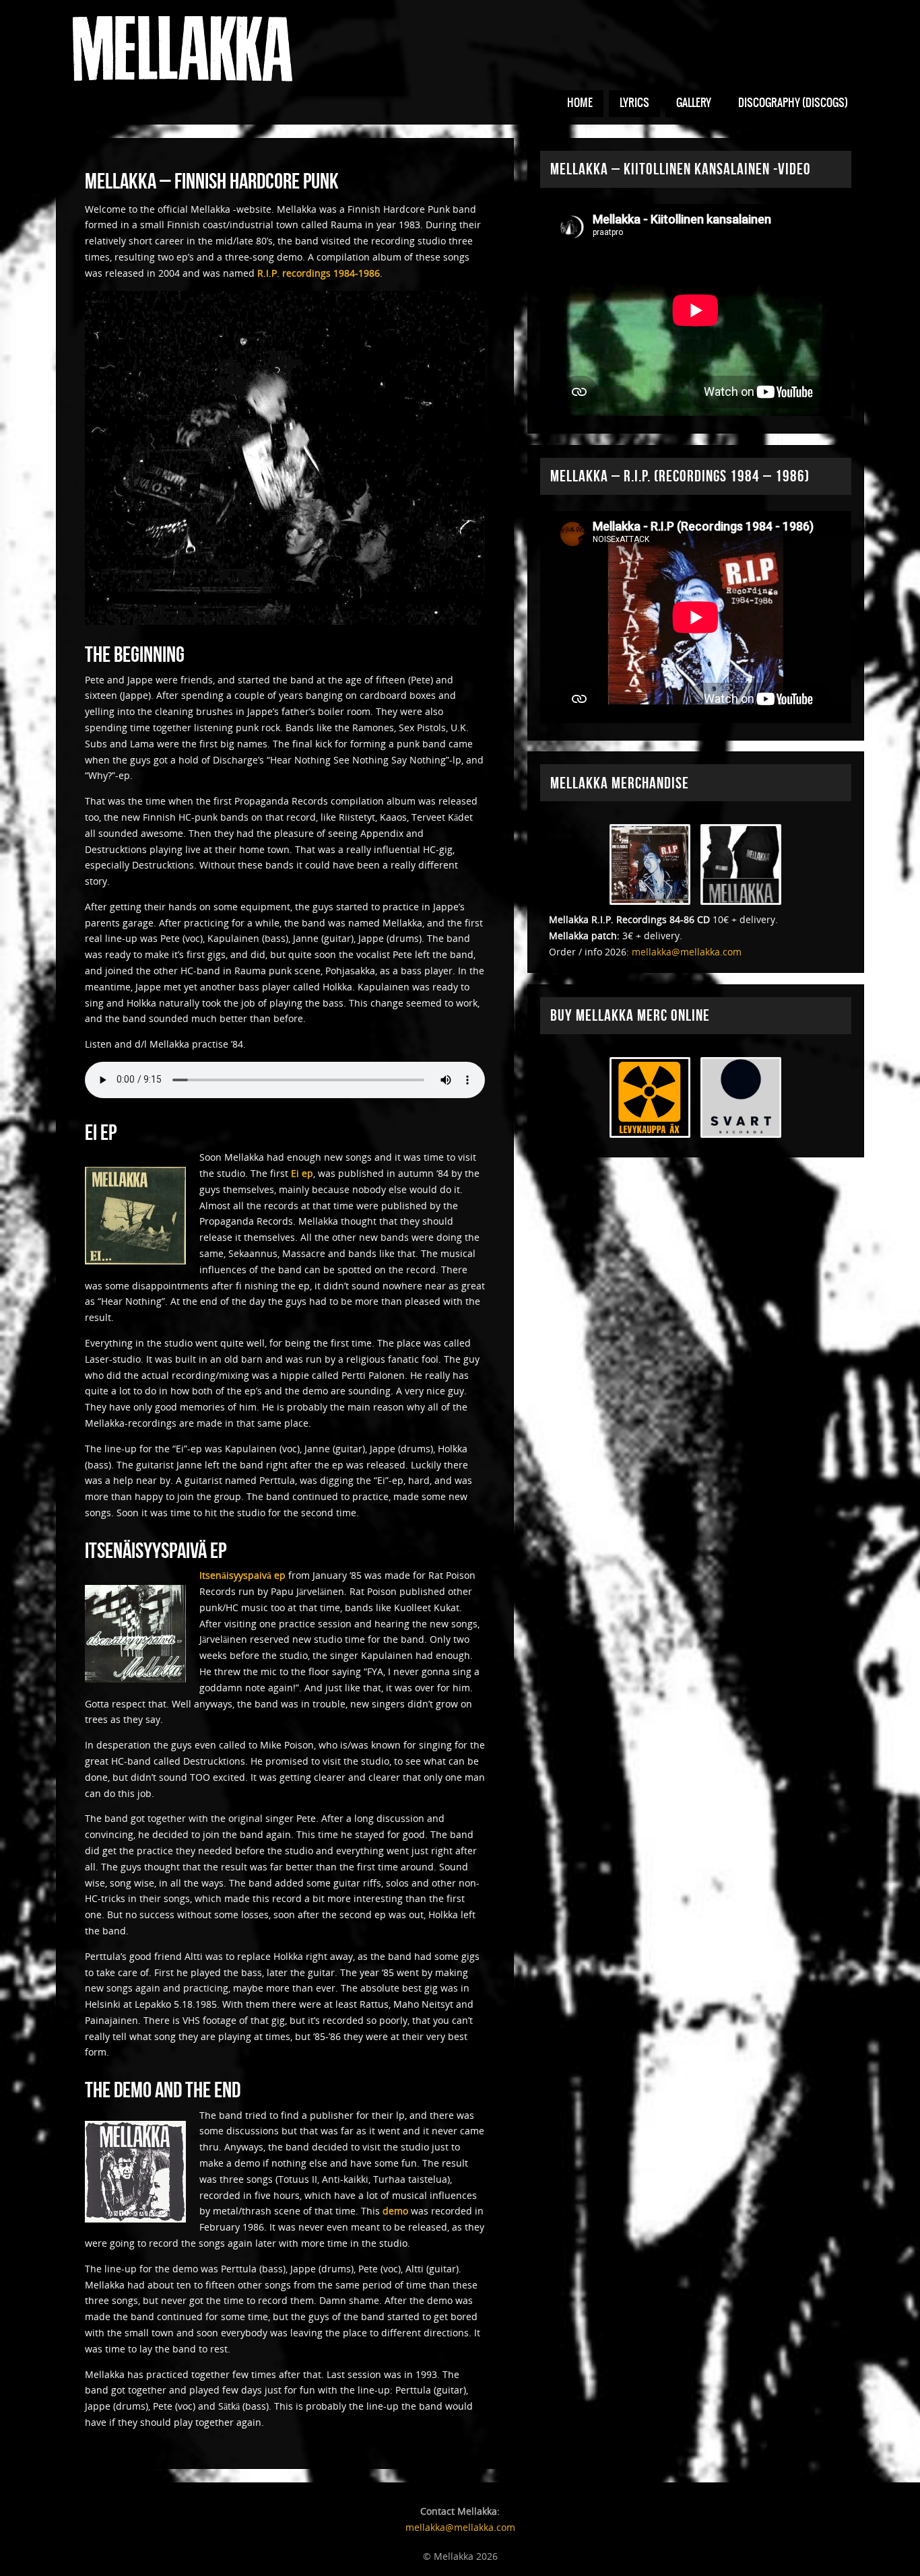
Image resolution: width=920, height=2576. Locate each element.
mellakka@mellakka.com (687, 952)
